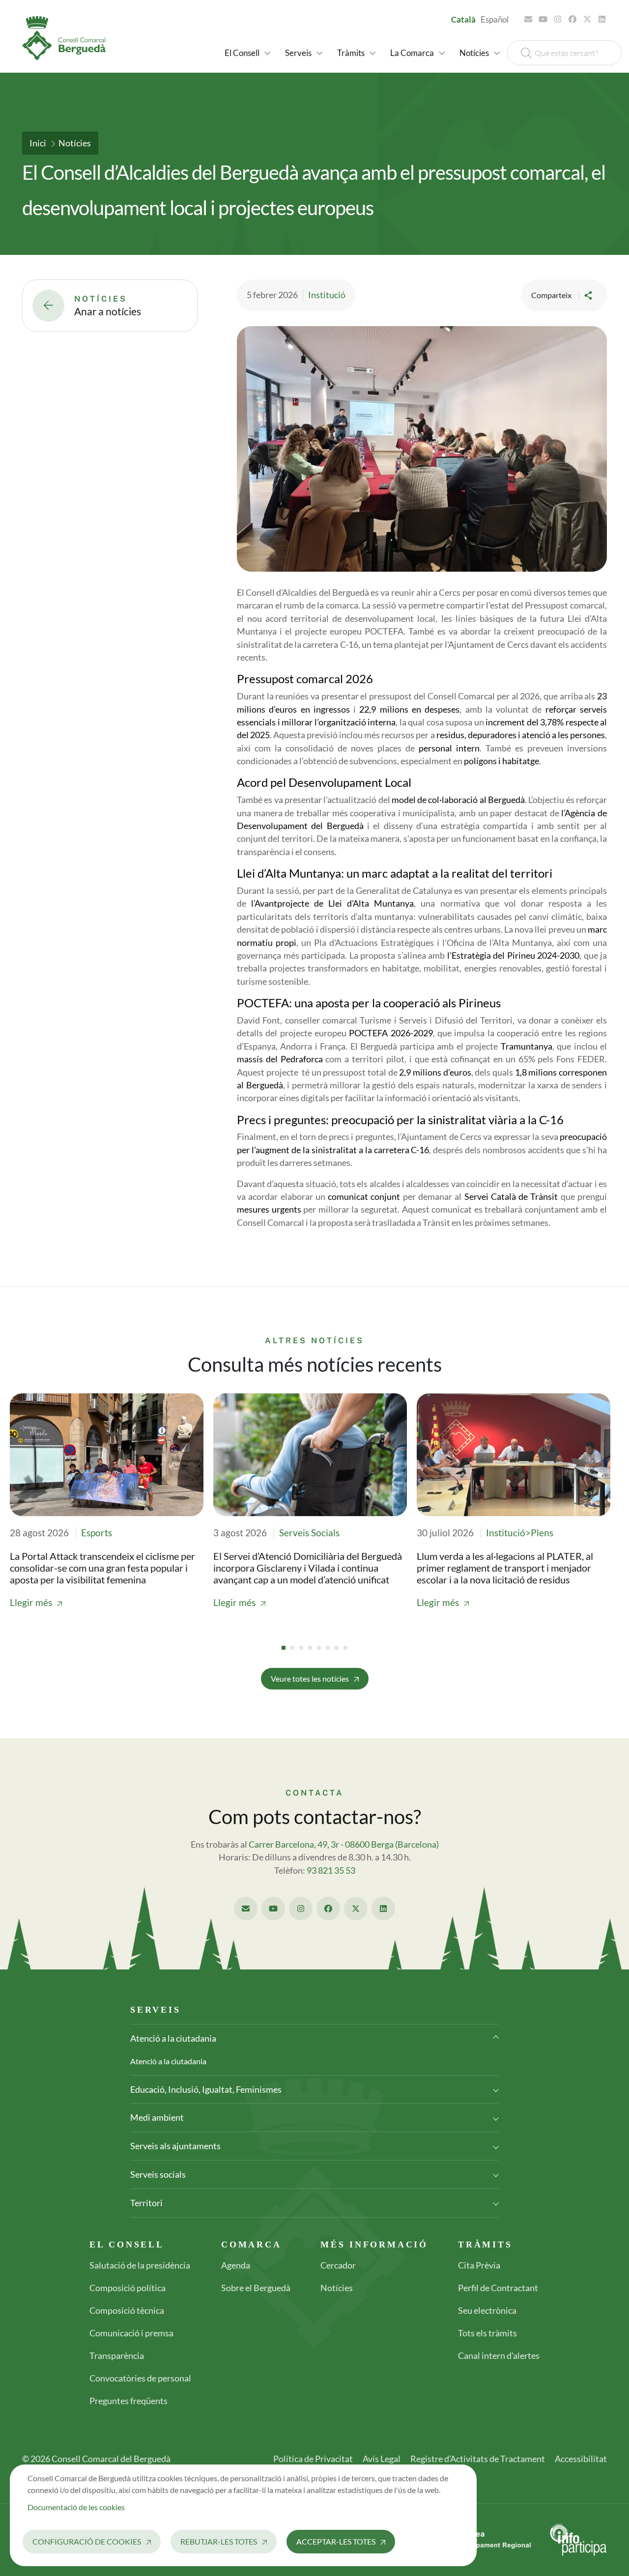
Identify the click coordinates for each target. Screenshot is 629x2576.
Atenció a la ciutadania (173, 2038)
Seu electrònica (487, 2310)
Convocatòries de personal (140, 2378)
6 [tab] (328, 1648)
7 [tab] (337, 1648)
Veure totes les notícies (310, 1678)
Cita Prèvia (479, 2265)
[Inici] (68, 38)
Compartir (588, 295)
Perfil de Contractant (498, 2288)
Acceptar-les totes (336, 2541)
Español (495, 19)
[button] (247, 53)
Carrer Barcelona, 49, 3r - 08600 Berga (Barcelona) (344, 1844)
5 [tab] (319, 1648)
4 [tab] (310, 1648)
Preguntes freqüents (129, 2401)
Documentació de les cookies (76, 2507)
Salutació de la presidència (140, 2265)
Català (463, 19)
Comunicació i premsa (131, 2333)
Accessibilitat (581, 2459)
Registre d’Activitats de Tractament (478, 2459)
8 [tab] (345, 1648)
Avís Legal (382, 2459)
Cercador (338, 2265)
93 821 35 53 (331, 1870)
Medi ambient (157, 2117)
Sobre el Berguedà (256, 2288)
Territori (146, 2203)
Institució (327, 295)
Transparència (117, 2355)
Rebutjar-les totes (219, 2541)
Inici (38, 143)
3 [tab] (301, 1648)
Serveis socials (158, 2174)
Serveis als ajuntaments (175, 2146)
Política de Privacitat (313, 2459)
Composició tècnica (127, 2310)
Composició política (128, 2288)
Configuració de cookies (87, 2541)
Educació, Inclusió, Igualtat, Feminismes (206, 2089)
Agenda (236, 2265)
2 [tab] (292, 1648)
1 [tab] (284, 1648)
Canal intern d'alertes (499, 2355)
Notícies (75, 143)
